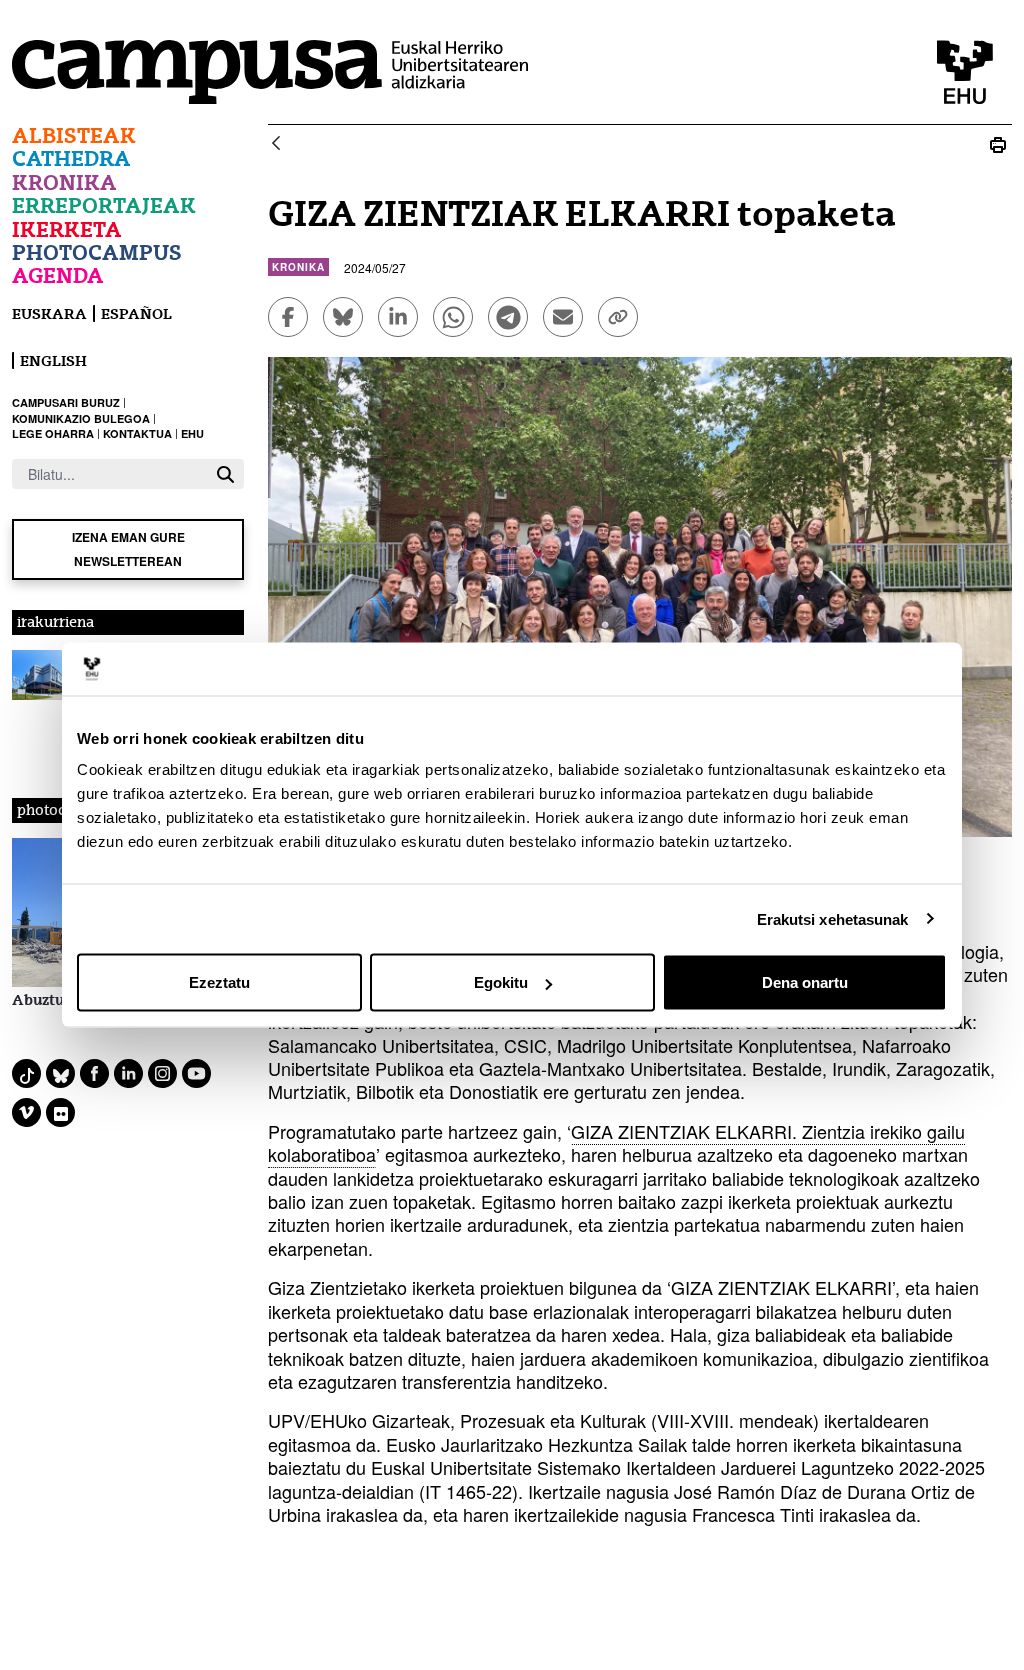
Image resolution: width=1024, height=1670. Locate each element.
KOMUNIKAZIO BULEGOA (81, 418)
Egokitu (501, 982)
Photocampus (97, 252)
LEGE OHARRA (53, 433)
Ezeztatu (219, 982)
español (136, 313)
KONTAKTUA (137, 433)
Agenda (58, 275)
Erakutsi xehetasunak (833, 918)
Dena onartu (805, 982)
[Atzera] (276, 144)
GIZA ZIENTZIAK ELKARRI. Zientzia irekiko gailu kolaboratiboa (616, 1142)
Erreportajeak (104, 205)
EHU (192, 433)
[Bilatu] (225, 474)
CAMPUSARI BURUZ (66, 402)
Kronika (64, 182)
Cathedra (71, 158)
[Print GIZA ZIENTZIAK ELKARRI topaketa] (998, 144)
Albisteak (74, 135)
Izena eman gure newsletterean (128, 548)
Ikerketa (67, 229)
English (53, 360)
